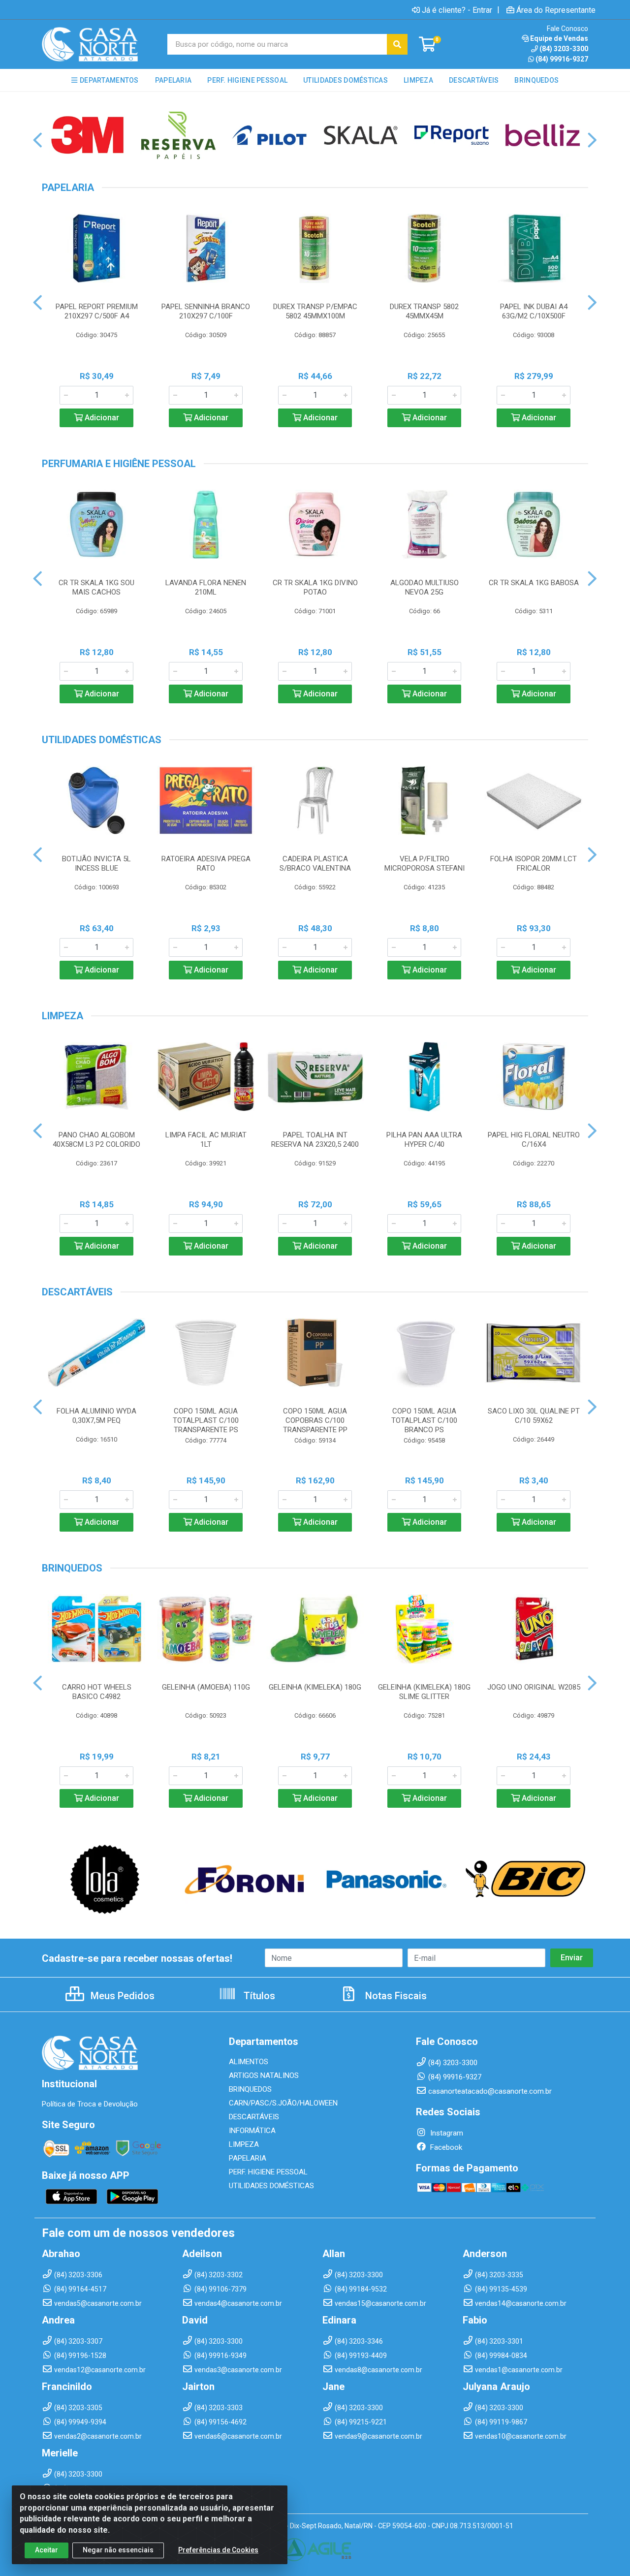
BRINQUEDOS (250, 2089)
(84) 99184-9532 (361, 2289)
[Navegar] (38, 140)
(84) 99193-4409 (361, 2356)
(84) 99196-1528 (80, 2356)
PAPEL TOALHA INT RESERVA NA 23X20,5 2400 (315, 1140)
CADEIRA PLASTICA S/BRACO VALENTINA (315, 864)
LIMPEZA (244, 2144)
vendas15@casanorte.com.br (380, 2303)
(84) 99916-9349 (220, 2356)
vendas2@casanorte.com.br (98, 2436)
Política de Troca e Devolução (90, 2104)
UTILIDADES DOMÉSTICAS (271, 2186)
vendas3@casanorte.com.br (238, 2370)
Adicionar (101, 418)
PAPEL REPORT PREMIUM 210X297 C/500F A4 (97, 311)
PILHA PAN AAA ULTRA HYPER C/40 (424, 1140)
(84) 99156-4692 (220, 2422)
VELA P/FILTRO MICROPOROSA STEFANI (425, 864)
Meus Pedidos (121, 1996)
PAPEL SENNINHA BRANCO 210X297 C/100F (206, 311)
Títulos (258, 1996)
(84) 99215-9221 (361, 2422)
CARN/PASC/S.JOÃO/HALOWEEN (283, 2103)
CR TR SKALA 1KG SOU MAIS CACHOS (96, 587)
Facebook (445, 2147)
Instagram (446, 2133)
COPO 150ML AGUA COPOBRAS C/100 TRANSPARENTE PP (315, 1420)
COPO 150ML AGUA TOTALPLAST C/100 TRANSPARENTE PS (206, 1420)
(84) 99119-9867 (501, 2422)
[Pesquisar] (397, 44)
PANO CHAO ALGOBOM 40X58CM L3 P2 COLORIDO (96, 1140)
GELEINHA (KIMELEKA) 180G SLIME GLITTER (424, 1692)
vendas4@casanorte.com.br (238, 2303)
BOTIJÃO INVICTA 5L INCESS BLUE (96, 864)
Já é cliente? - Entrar (457, 10)
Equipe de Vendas (559, 38)
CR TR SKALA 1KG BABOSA (534, 583)
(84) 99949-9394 (80, 2422)
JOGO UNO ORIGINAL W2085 (534, 1687)
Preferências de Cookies (218, 2550)
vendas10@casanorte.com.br (521, 2436)
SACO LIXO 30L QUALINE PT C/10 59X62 (534, 1416)
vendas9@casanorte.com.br (378, 2436)
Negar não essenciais (118, 2550)
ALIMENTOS (249, 2062)
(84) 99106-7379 (220, 2289)
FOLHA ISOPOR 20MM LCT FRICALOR (534, 864)
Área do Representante (556, 10)
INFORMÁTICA (252, 2131)
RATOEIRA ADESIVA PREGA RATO (206, 864)
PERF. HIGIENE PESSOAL (268, 2172)
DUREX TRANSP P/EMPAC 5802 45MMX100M (315, 311)
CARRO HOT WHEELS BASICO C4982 (97, 1692)
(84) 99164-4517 (80, 2289)
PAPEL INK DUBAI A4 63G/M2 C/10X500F (534, 311)
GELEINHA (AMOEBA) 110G (206, 1687)
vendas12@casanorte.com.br (100, 2370)
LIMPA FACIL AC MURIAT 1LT (206, 1140)
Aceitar (47, 2550)
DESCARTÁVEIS (254, 2117)
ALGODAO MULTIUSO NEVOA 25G (425, 587)
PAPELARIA (248, 2158)
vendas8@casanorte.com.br (378, 2370)
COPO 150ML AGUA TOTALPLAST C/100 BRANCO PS (424, 1420)
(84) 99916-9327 (562, 59)
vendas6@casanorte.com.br (238, 2436)
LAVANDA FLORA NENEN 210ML (206, 587)
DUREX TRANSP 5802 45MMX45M (424, 311)
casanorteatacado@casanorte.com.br (490, 2091)
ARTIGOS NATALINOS (264, 2075)
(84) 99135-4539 (501, 2289)
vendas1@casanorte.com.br (519, 2370)
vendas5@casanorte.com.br (98, 2303)
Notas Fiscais (395, 1996)
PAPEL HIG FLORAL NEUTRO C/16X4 (534, 1140)
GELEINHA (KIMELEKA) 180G (315, 1687)
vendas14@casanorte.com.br (521, 2303)
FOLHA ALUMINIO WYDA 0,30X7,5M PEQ (96, 1416)
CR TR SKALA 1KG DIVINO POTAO (315, 587)
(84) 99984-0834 (501, 2356)
